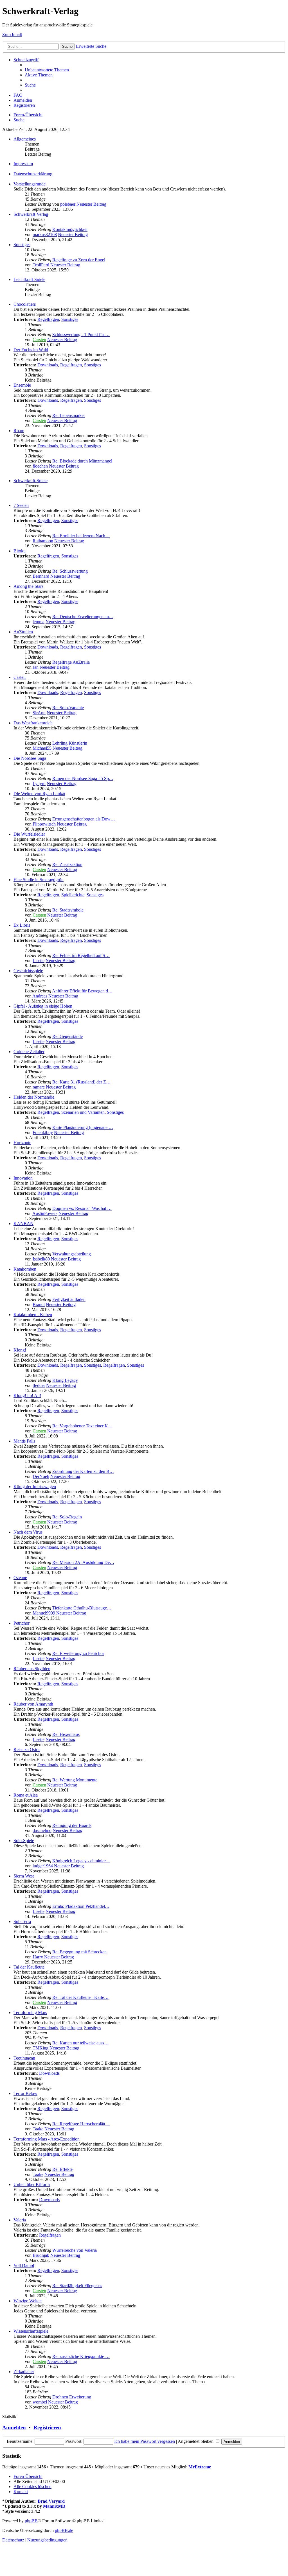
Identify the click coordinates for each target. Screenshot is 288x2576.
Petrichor (22, 1623)
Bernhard (41, 576)
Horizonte (22, 1143)
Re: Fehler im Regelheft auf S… (81, 955)
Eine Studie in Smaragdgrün (39, 880)
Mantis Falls (24, 1441)
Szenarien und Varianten (83, 1112)
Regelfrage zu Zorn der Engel (79, 260)
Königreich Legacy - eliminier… (81, 1861)
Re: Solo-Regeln (67, 1517)
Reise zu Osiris (27, 1750)
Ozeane (20, 1578)
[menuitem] (47, 70)
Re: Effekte (62, 2169)
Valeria (20, 2220)
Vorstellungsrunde (30, 184)
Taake (38, 2129)
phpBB (31, 2521)
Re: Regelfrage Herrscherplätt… (81, 2124)
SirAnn (39, 713)
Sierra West (24, 1876)
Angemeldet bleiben (196, 2441)
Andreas (40, 996)
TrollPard (41, 265)
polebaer (68, 204)
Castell (20, 677)
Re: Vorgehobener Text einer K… (82, 1426)
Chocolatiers (25, 304)
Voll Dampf (24, 2265)
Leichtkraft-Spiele (29, 279)
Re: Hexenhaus (66, 1734)
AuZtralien (23, 632)
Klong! (20, 1350)
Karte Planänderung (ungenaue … (83, 1127)
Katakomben (25, 1269)
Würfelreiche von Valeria (75, 2250)
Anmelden (14, 2428)
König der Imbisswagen (35, 1487)
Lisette (39, 961)
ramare (39, 1087)
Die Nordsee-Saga (30, 758)
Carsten (39, 340)
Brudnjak (41, 2255)
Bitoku (20, 551)
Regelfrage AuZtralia (71, 662)
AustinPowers (45, 1213)
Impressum (23, 164)
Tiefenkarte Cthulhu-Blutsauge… (82, 1608)
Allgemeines (25, 139)
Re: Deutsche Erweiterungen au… (83, 617)
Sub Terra (22, 1921)
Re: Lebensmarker (69, 415)
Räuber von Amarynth (33, 1704)
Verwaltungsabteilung (72, 1254)
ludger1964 (43, 1866)
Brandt (39, 1304)
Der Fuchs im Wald (31, 350)
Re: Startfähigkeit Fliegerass (77, 2286)
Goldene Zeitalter (29, 1052)
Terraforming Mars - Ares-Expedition (47, 2139)
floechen (40, 466)
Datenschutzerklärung (33, 174)
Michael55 (42, 748)
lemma (39, 622)
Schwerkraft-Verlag (31, 214)
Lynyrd (39, 784)
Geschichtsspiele (28, 971)
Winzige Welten (28, 2301)
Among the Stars (28, 586)
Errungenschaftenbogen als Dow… (84, 819)
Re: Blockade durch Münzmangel (82, 461)
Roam (19, 431)
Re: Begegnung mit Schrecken (79, 1952)
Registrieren (47, 2428)
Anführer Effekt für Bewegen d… (82, 991)
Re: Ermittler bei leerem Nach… (81, 536)
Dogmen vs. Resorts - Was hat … (82, 1208)
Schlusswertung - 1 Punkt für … (81, 335)
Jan (36, 667)
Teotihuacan (24, 2058)
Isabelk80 (41, 1259)
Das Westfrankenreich (33, 723)
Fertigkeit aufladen (69, 1299)
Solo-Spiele (24, 1841)
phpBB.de (64, 2530)
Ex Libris (22, 925)
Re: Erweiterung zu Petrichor (78, 1653)
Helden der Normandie (34, 1097)
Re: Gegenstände (67, 1036)
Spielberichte (73, 895)
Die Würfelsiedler (29, 834)
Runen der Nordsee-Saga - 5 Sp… (83, 778)
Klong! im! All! (27, 1395)
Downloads (48, 365)
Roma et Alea (26, 1795)
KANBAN (23, 1224)
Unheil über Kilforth (32, 2184)
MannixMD (54, 2506)
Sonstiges (22, 245)
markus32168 (45, 234)
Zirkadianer (24, 2372)
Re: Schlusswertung (70, 571)
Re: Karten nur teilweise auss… (80, 2043)
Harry (38, 1957)
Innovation (23, 1178)
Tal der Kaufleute (29, 1967)
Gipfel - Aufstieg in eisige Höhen (43, 1006)
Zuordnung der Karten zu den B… (83, 1471)
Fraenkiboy (43, 1132)
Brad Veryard (51, 2501)
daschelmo (42, 1830)
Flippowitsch (44, 824)
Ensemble (22, 385)
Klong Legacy (65, 1380)
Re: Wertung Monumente (75, 1780)
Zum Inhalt (12, 34)
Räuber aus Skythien (32, 1669)
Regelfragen (48, 319)
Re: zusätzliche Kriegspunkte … (81, 2356)
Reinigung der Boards (72, 1825)
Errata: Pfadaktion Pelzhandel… (81, 1906)
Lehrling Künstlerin (70, 743)
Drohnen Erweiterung (72, 2397)
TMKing (40, 2048)
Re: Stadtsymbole (68, 910)
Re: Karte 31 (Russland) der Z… (81, 1082)
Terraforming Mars (30, 2012)
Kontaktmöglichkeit (70, 229)
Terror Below (25, 2093)
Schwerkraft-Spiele (31, 481)
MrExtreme (200, 2467)
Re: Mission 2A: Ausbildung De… (83, 1562)
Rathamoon (43, 541)
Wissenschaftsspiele (31, 2331)
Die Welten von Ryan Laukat (39, 794)
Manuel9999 (44, 1613)
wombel (40, 2402)
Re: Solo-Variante (68, 708)
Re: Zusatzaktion (67, 864)
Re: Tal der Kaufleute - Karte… (80, 1997)
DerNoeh (41, 1476)
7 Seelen (21, 505)
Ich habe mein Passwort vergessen (145, 2441)
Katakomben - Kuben (33, 1315)
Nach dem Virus (28, 1532)
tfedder (39, 1385)
